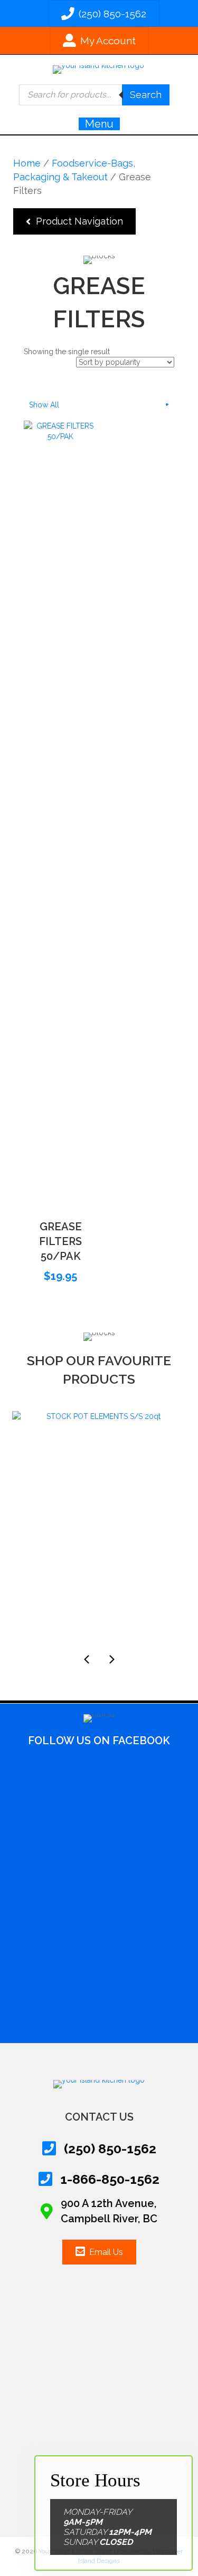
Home (27, 163)
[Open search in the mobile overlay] (94, 95)
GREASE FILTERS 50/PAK (60, 1241)
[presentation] (87, 1659)
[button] (74, 221)
